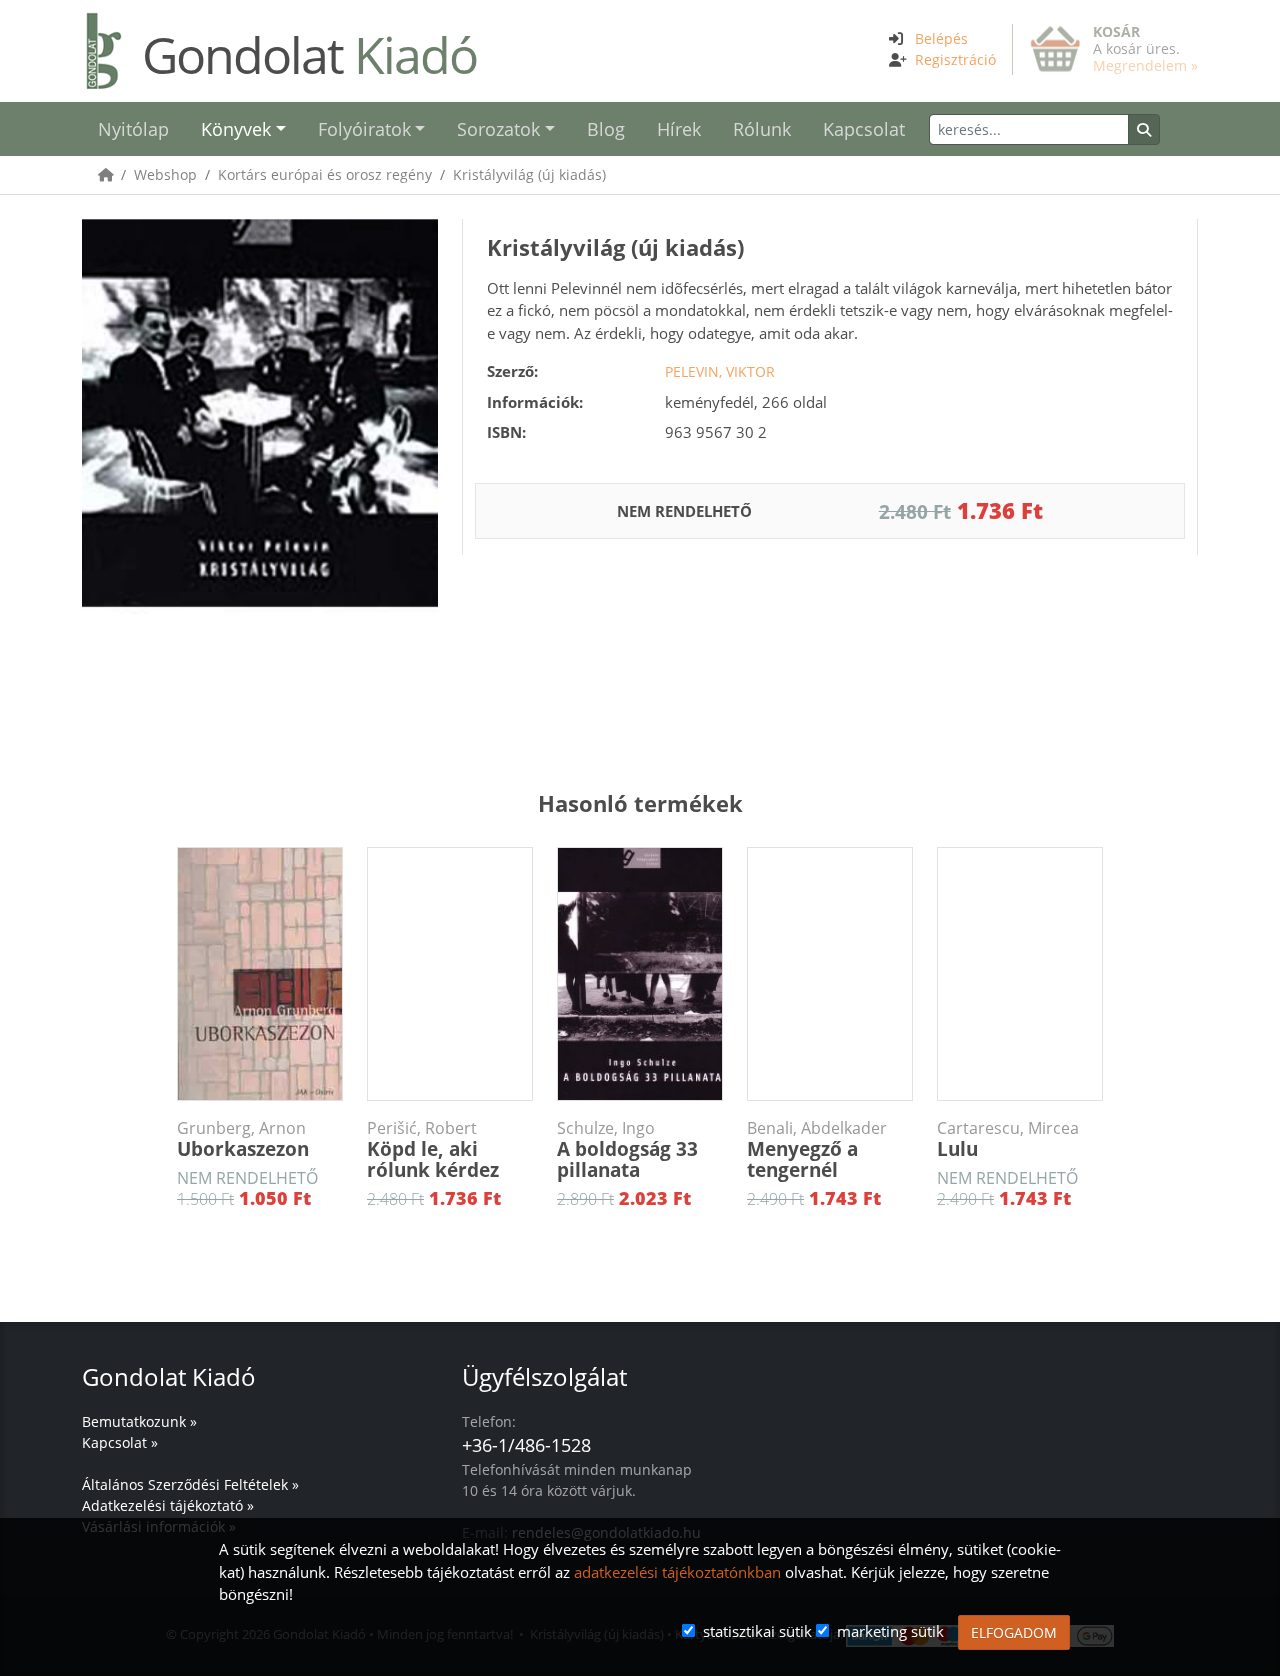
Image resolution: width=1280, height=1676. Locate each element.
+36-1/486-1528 (526, 1445)
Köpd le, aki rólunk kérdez (433, 1150)
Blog (606, 129)
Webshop (165, 174)
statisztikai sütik (757, 1631)
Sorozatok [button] (498, 129)
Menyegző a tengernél (817, 1150)
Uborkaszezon (243, 1140)
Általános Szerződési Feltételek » (190, 1484)
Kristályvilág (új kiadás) (529, 174)
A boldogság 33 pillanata (627, 1150)
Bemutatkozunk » (139, 1421)
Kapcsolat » (120, 1442)
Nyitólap (133, 129)
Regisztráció (955, 59)
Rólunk (762, 129)
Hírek (679, 129)
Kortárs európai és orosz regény (325, 174)
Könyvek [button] (236, 129)
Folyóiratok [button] (364, 129)
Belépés (941, 38)
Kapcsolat (864, 129)
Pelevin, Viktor (720, 371)
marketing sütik (890, 1631)
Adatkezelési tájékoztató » (168, 1505)
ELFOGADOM (1014, 1632)
